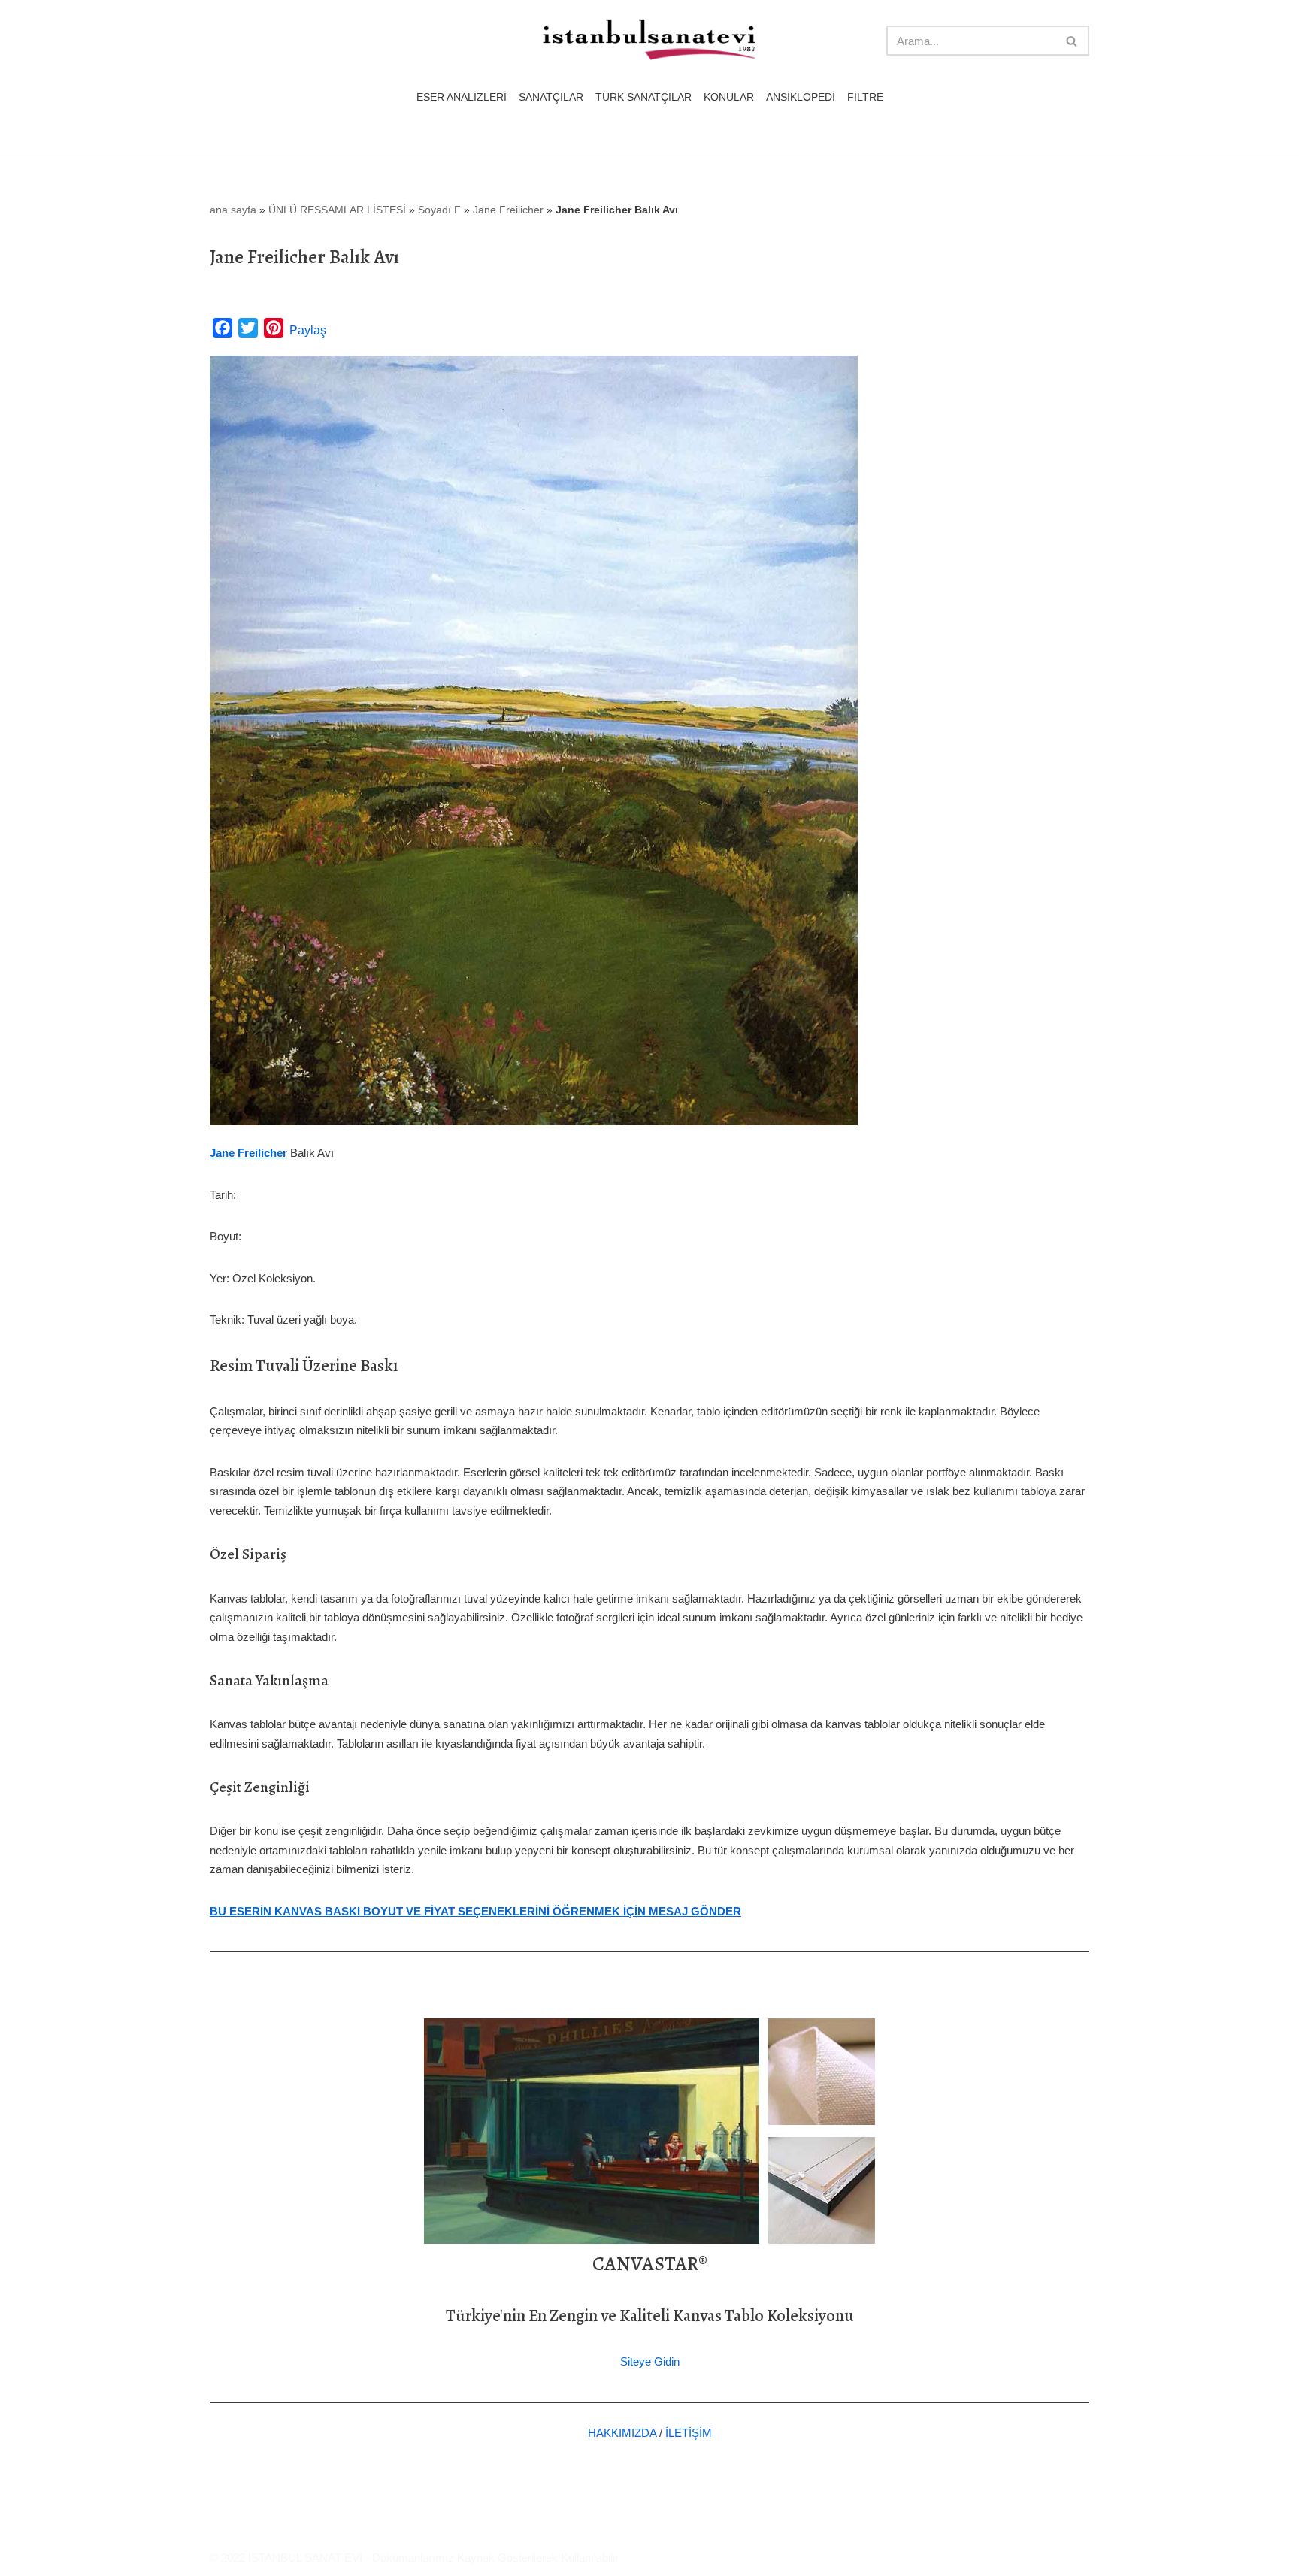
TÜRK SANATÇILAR (643, 97)
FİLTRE (865, 97)
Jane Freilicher (508, 210)
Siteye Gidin (650, 2361)
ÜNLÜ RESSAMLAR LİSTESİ (337, 210)
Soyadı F (439, 210)
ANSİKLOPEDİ (801, 97)
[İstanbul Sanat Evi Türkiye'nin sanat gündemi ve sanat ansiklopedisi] (649, 41)
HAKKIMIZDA (622, 2433)
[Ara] (1072, 41)
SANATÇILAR (551, 97)
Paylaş (308, 330)
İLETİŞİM (689, 2433)
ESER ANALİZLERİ (462, 97)
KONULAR (729, 97)
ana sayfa (233, 210)
